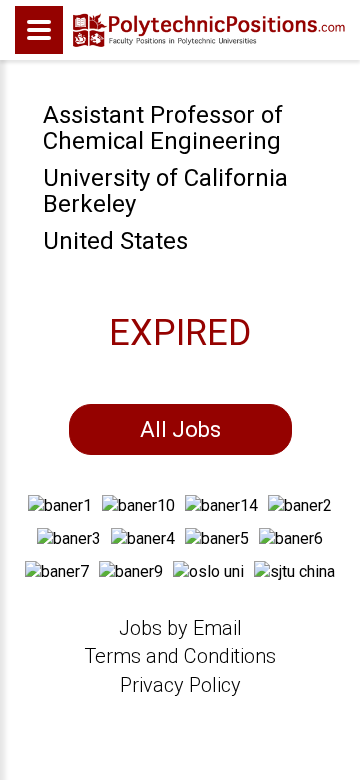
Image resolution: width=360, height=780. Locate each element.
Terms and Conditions (180, 656)
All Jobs (180, 429)
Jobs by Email (180, 628)
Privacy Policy (180, 685)
